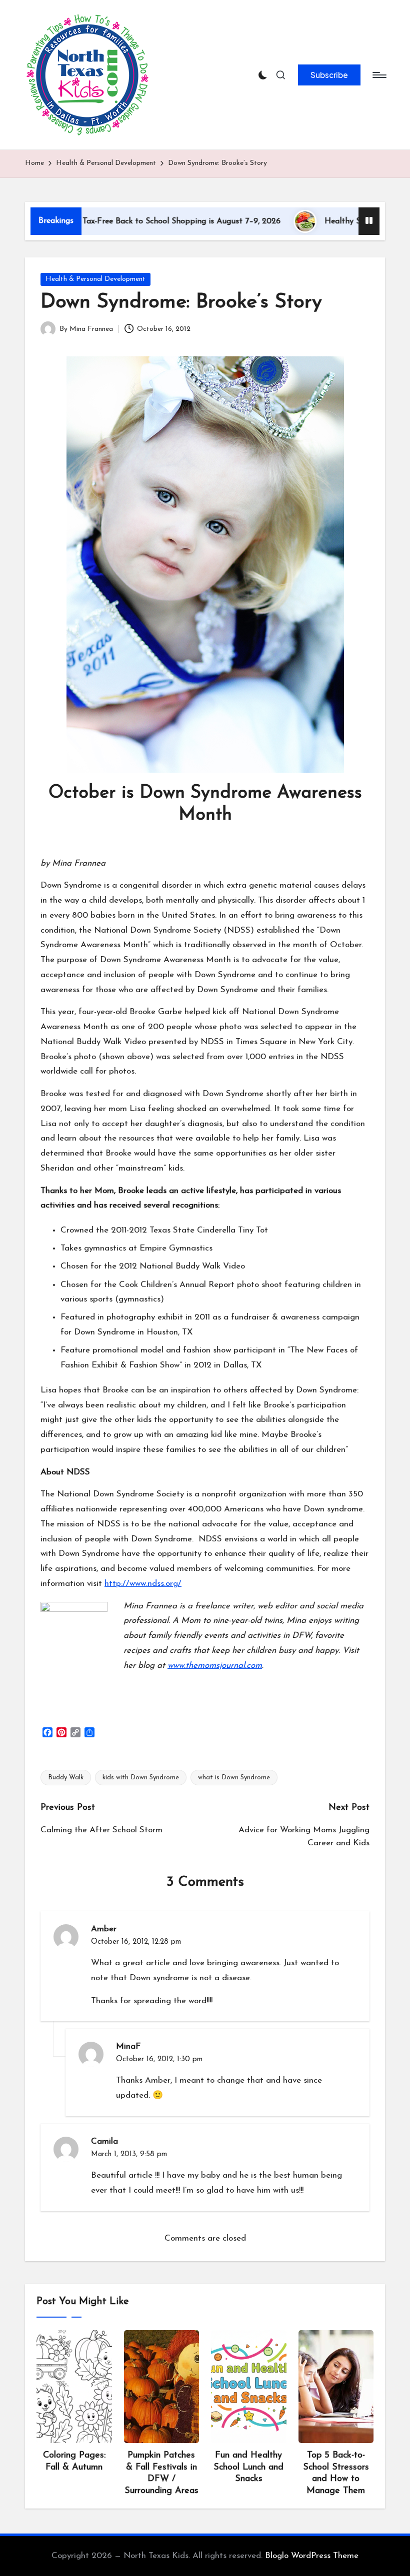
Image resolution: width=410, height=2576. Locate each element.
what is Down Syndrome (234, 1778)
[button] (329, 75)
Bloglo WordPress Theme (312, 2556)
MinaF (128, 2046)
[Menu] (379, 75)
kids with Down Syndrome (141, 1778)
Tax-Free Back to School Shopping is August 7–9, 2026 (134, 221)
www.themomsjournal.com (215, 1666)
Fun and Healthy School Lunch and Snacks (248, 2467)
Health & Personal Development (95, 279)
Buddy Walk (66, 1778)
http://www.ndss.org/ (143, 1584)
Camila (104, 2141)
